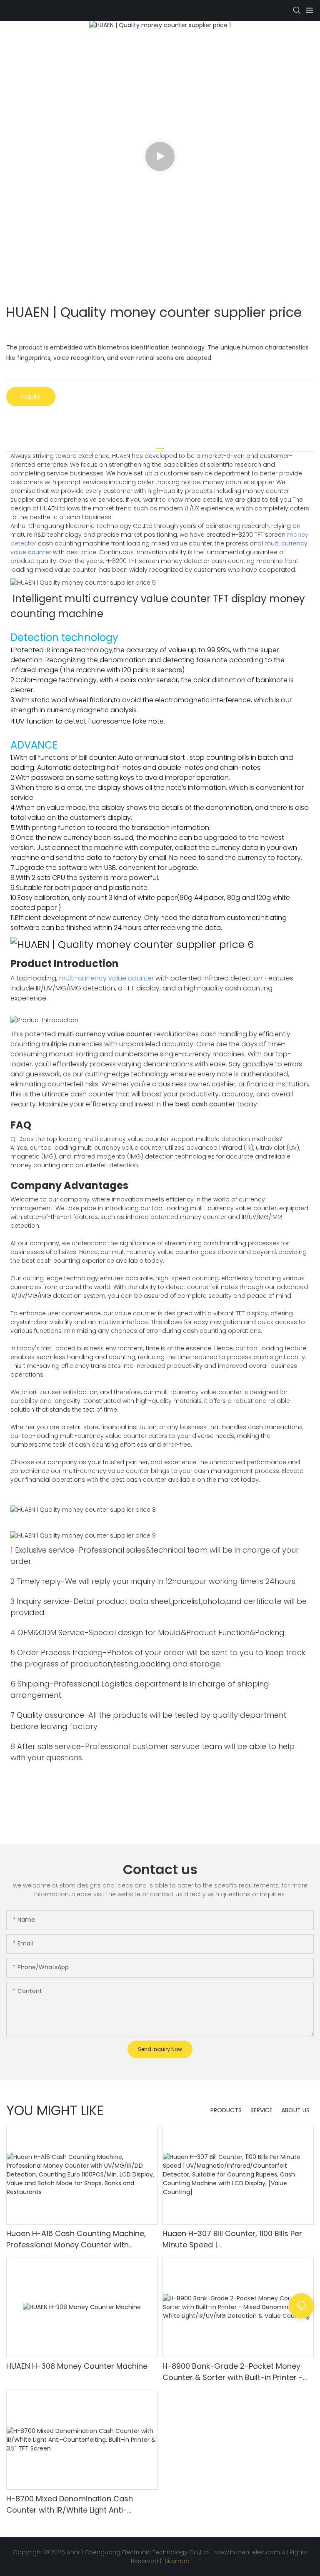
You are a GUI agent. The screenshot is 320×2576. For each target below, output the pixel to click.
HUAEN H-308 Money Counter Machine (77, 2366)
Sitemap (176, 2561)
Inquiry (31, 397)
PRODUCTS (226, 2110)
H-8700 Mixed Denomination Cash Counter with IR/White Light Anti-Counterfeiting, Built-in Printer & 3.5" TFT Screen (80, 2504)
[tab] (160, 445)
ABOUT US (295, 2110)
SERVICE (261, 2110)
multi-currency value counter (106, 978)
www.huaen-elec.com (247, 2552)
